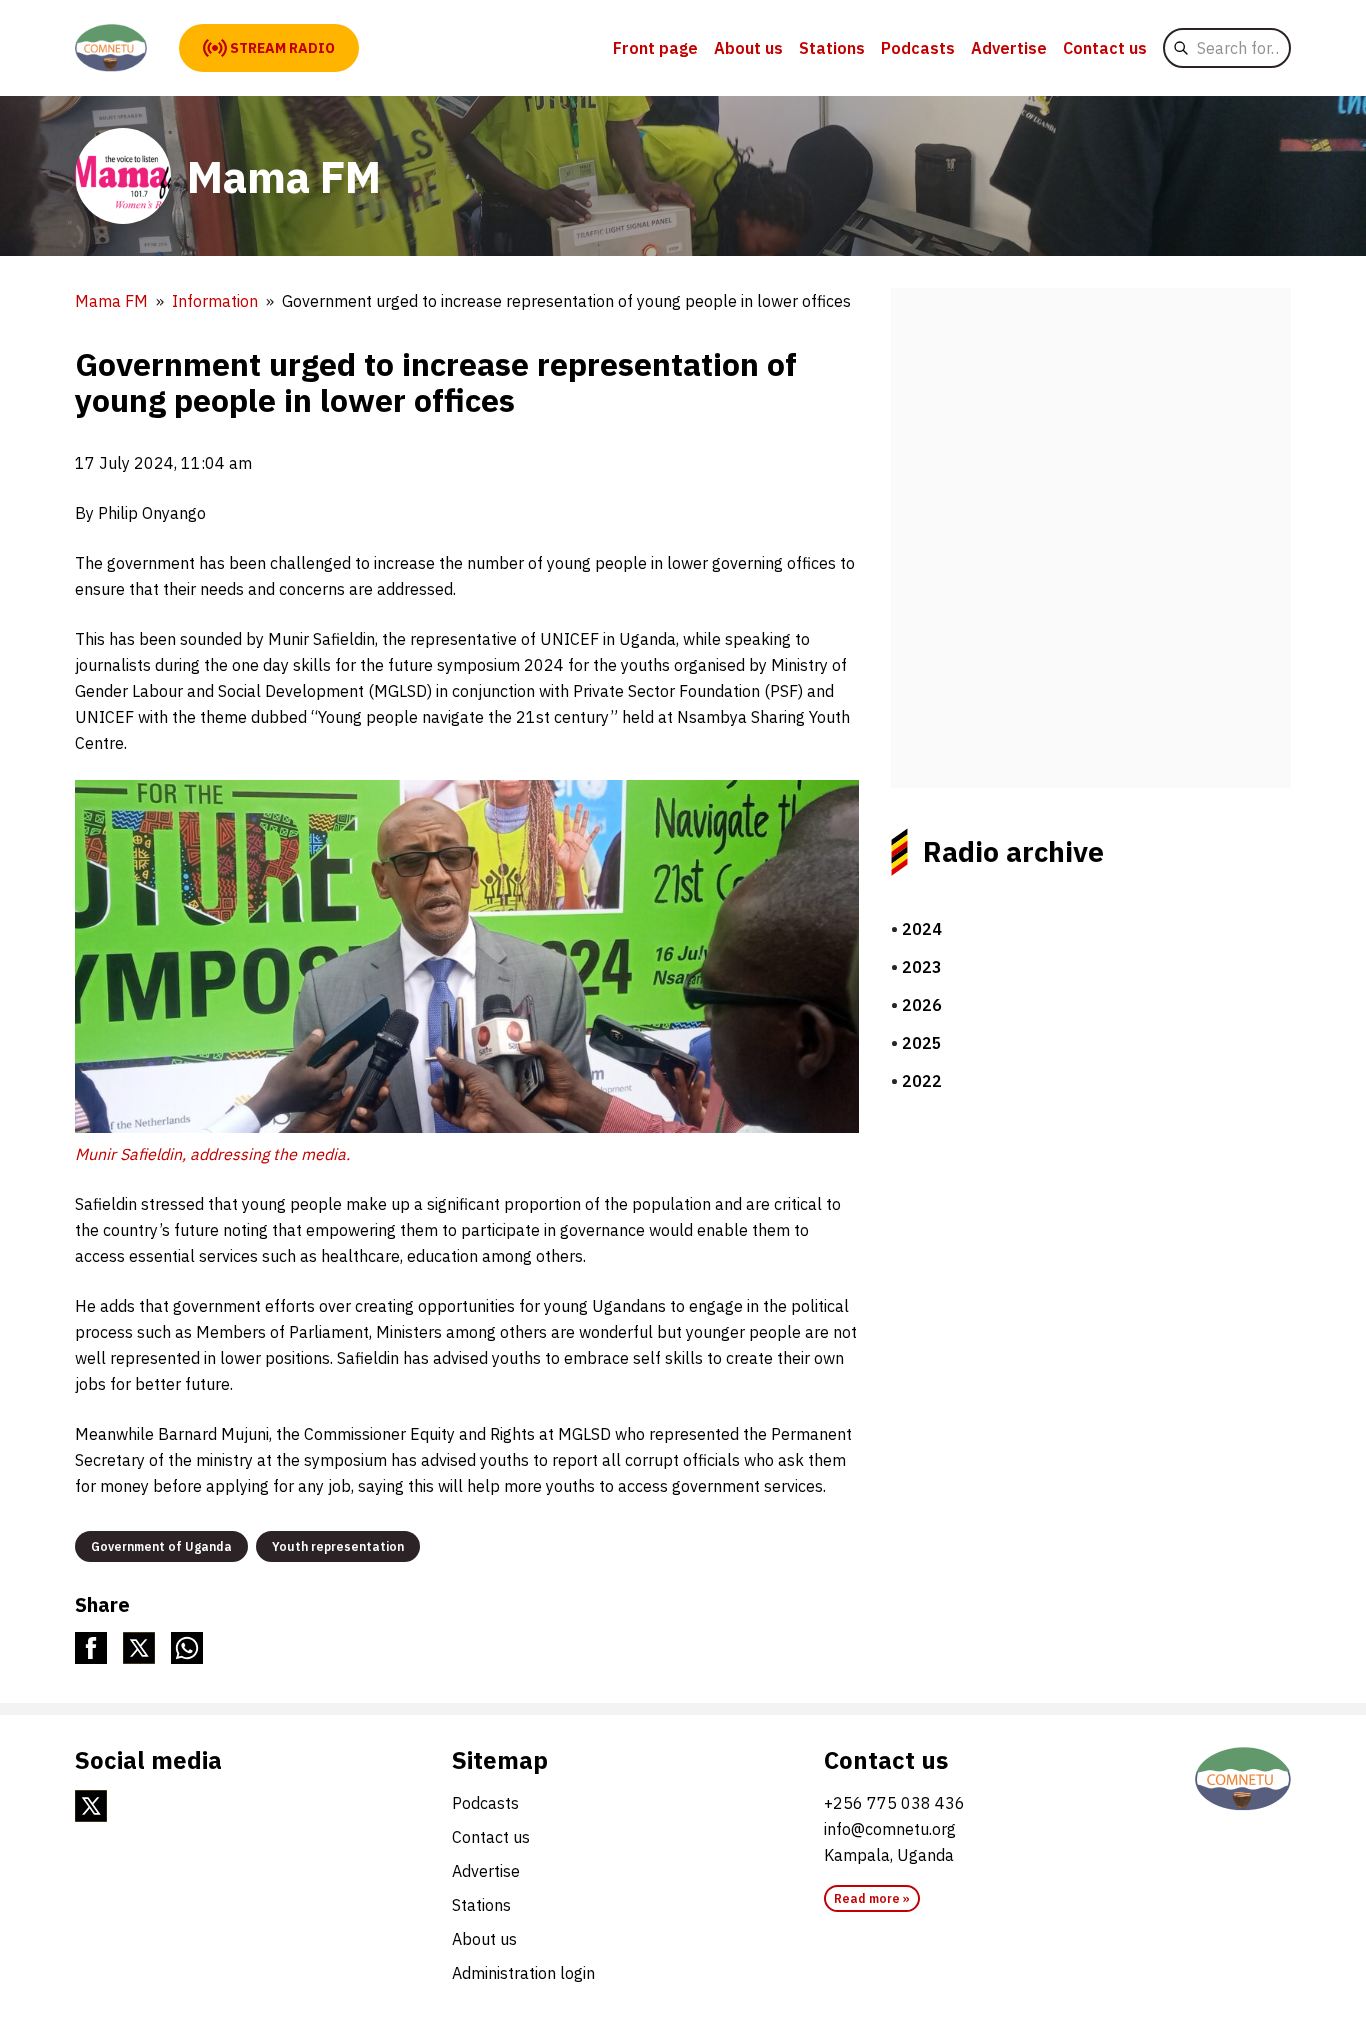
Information (215, 301)
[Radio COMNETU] (1243, 1779)
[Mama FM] (111, 48)
